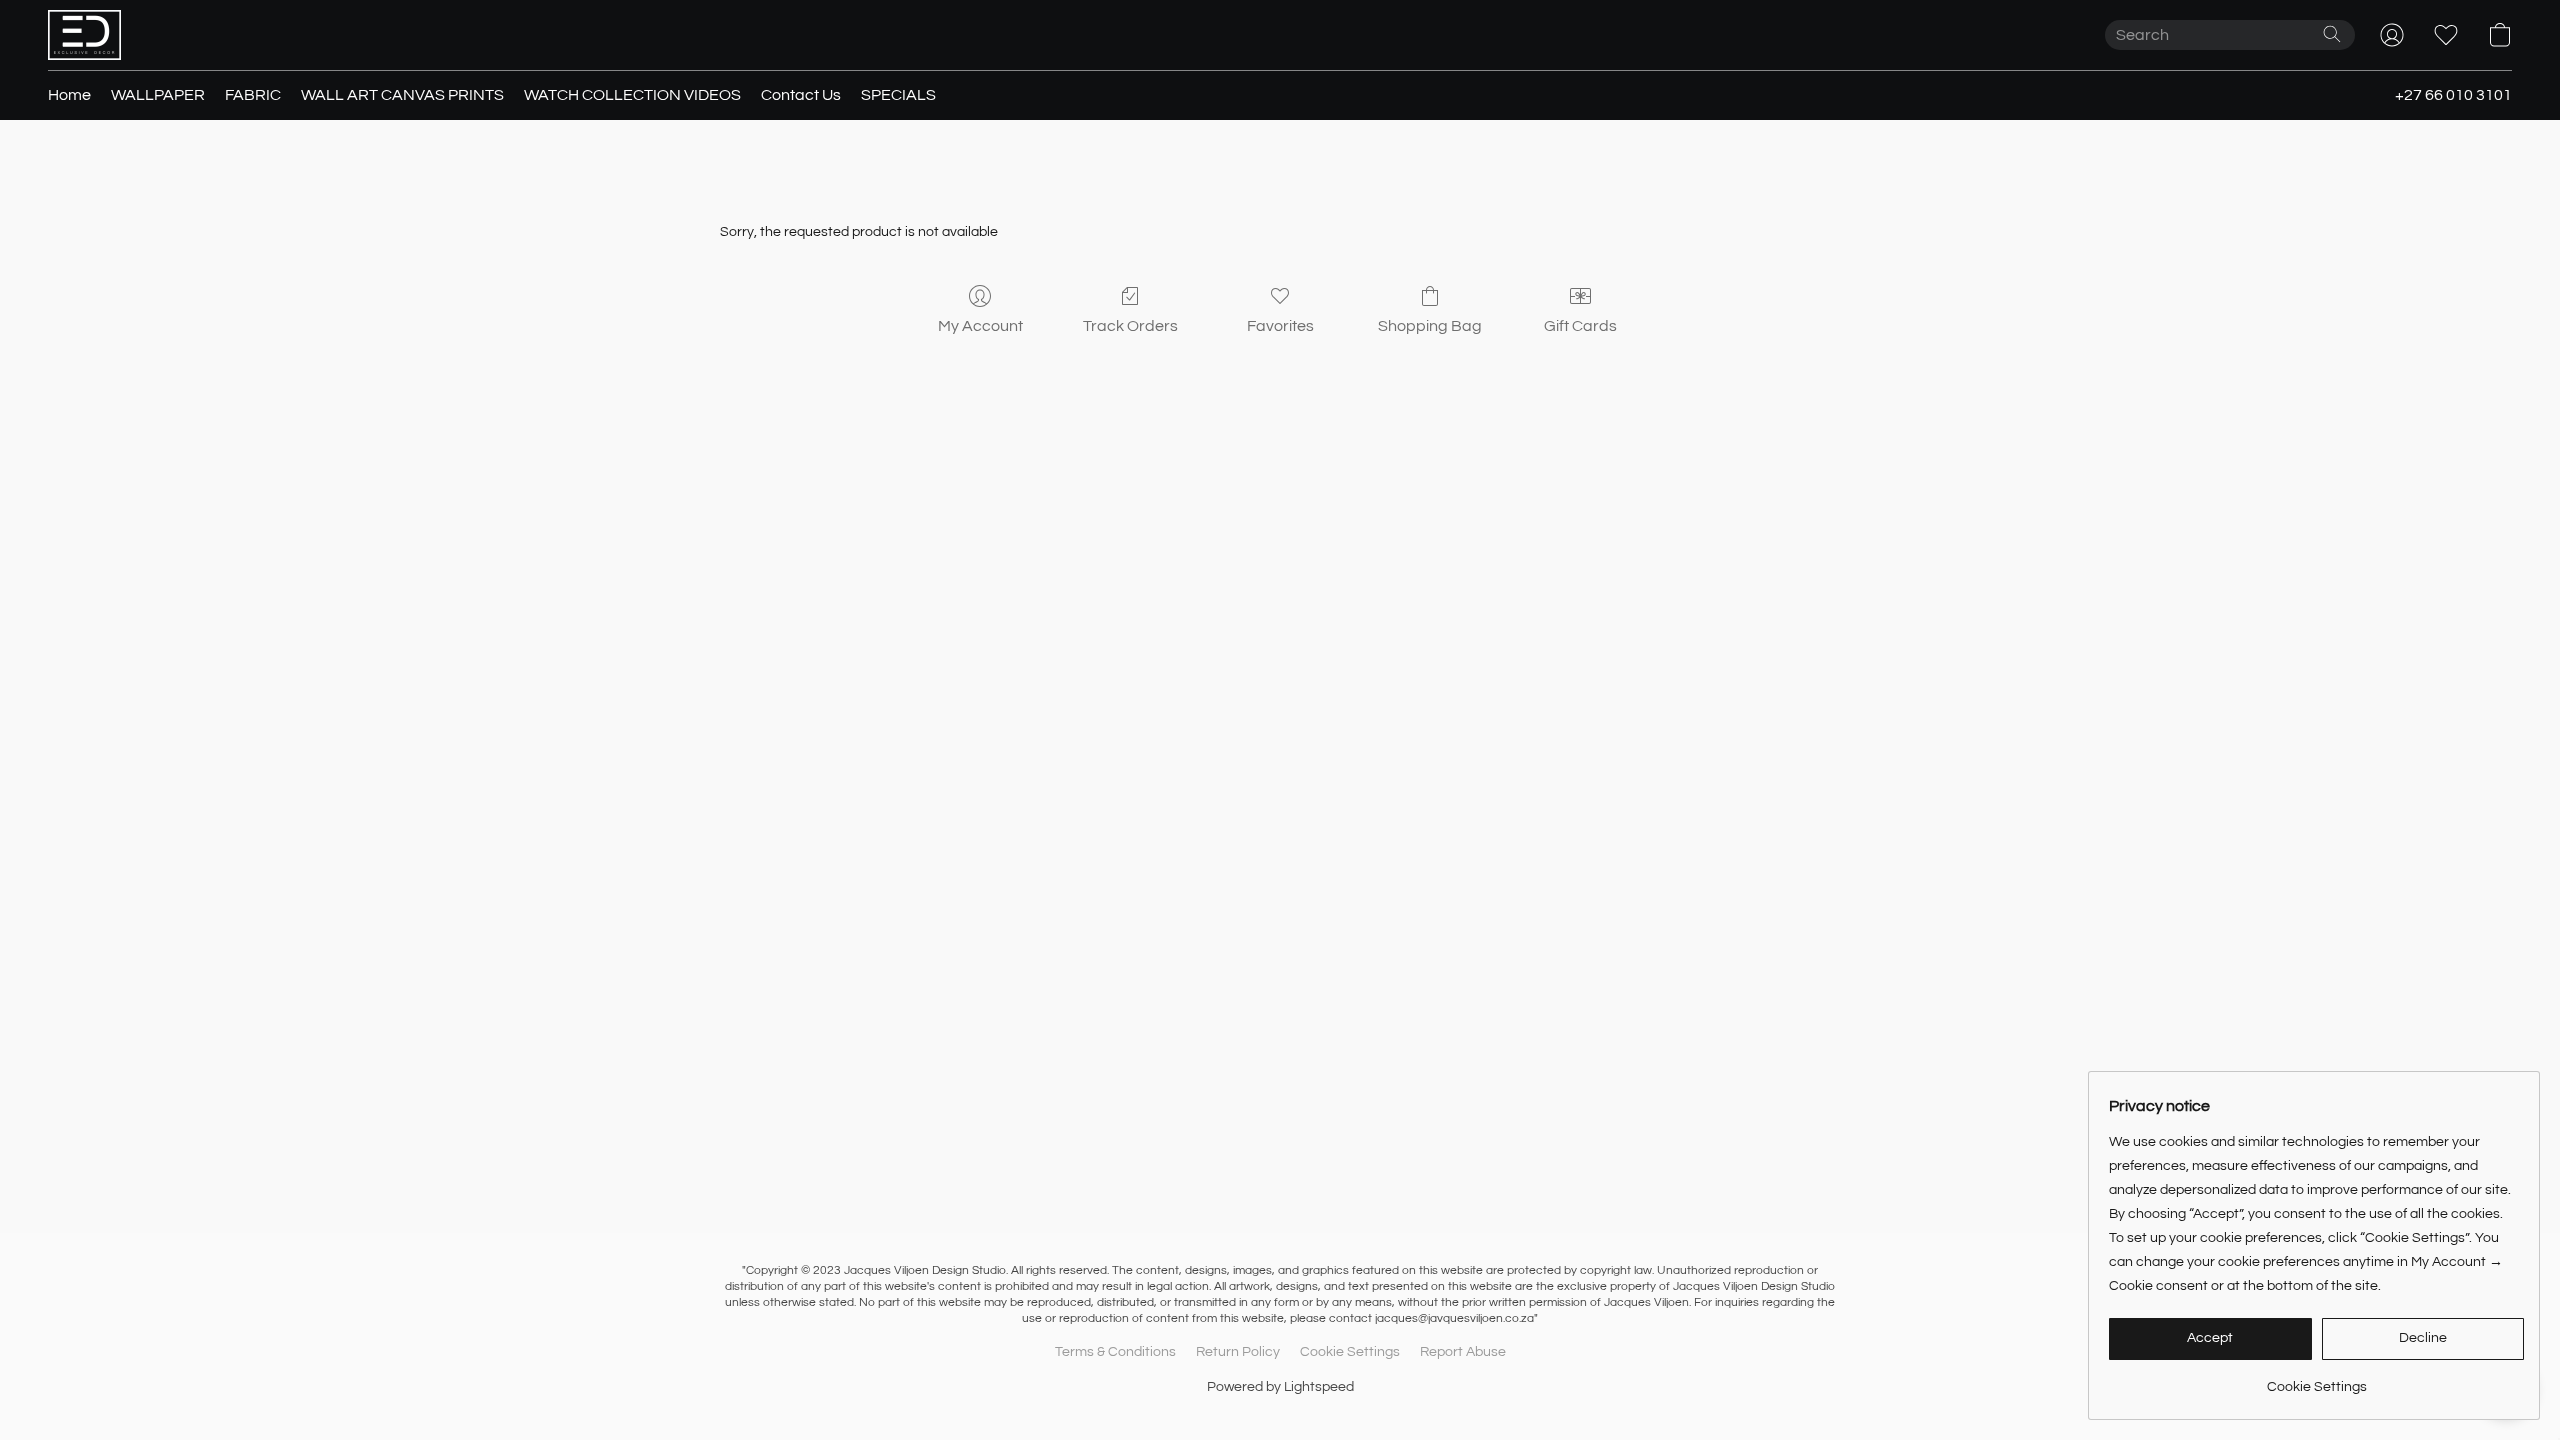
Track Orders (1130, 326)
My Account (980, 326)
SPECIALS (898, 95)
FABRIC (253, 95)
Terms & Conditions (1115, 1352)
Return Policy (1238, 1352)
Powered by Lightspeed (1280, 1387)
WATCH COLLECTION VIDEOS (632, 95)
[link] (2316, 1379)
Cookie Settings (1350, 1352)
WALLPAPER (158, 95)
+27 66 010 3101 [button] (2453, 95)
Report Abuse (1463, 1352)
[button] (84, 35)
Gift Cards (1580, 326)
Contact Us (801, 95)
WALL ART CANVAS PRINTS (402, 95)
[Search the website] (2332, 34)
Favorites (1280, 326)
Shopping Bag (1430, 326)
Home (69, 95)
